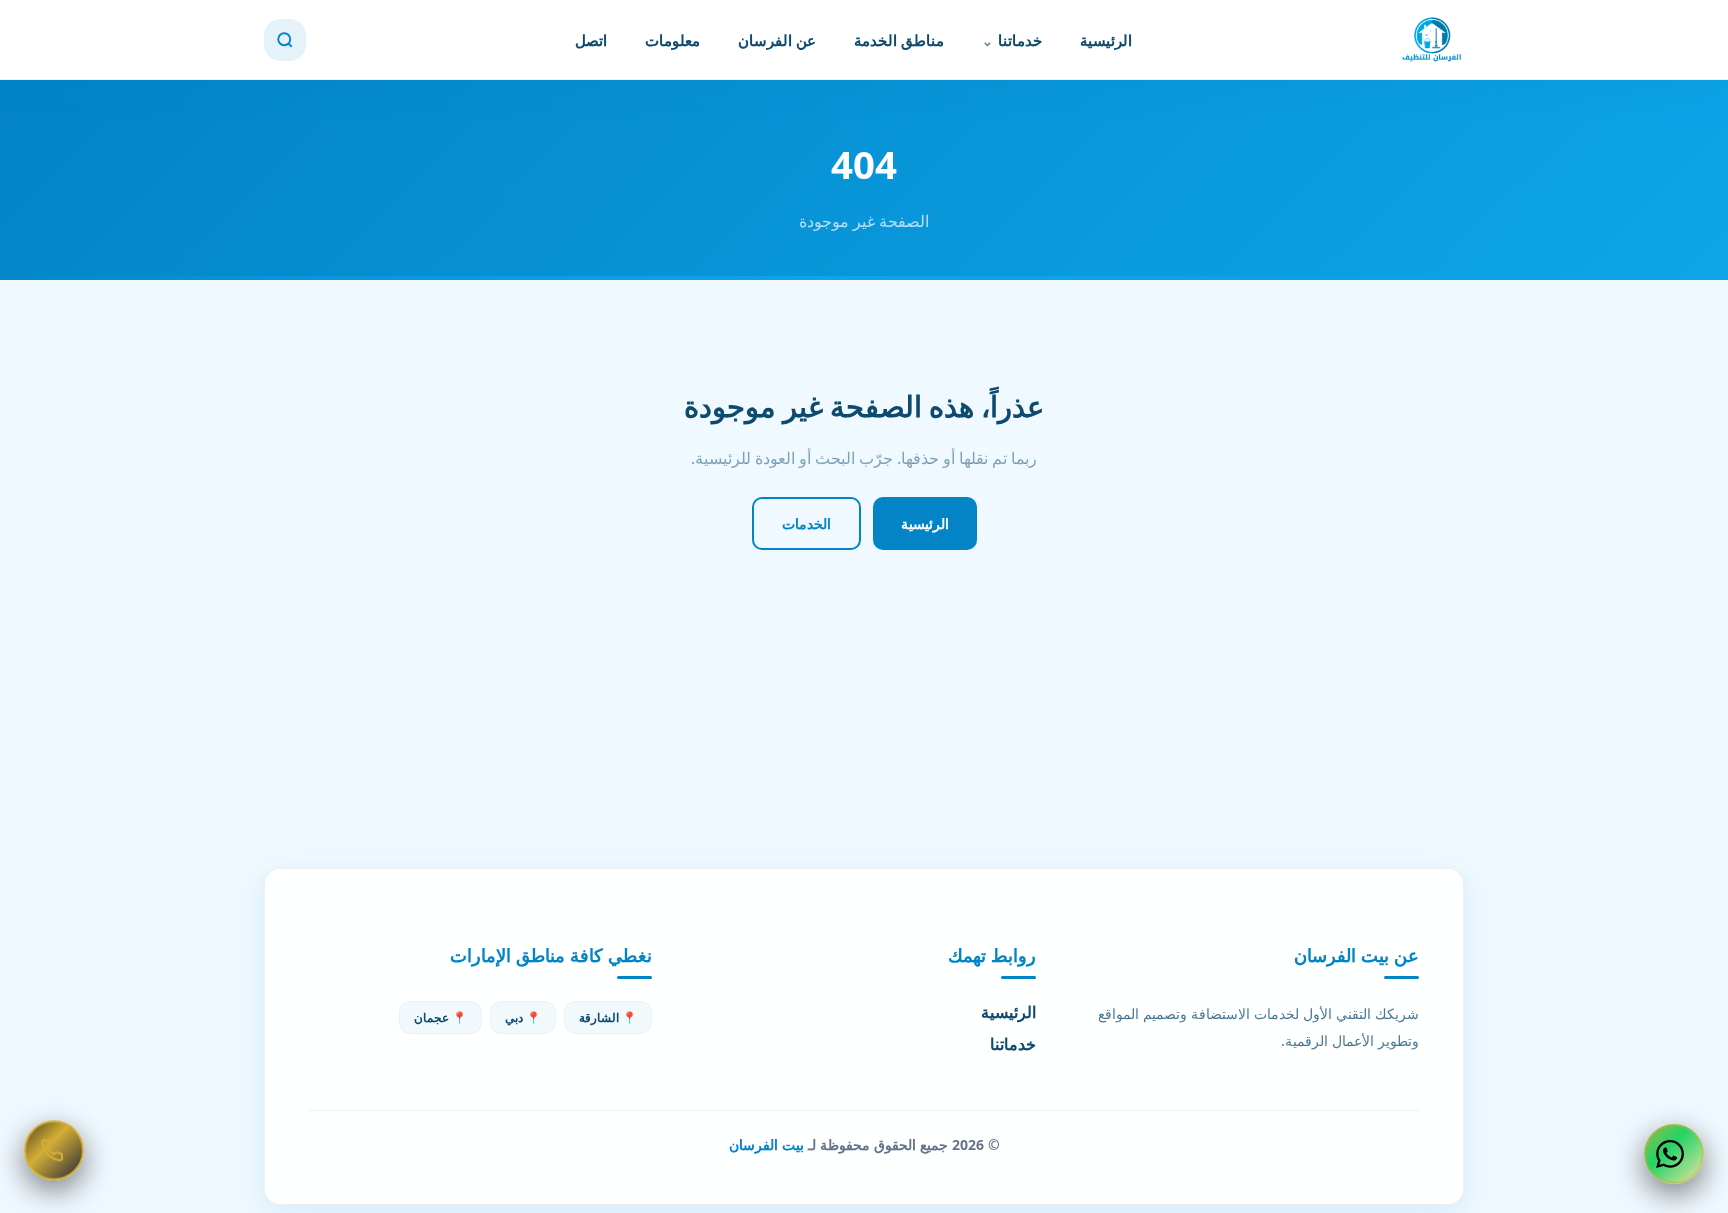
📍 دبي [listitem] (523, 1017)
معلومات (672, 40)
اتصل (591, 40)
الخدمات (806, 523)
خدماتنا (1020, 40)
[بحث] (285, 40)
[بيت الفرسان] (1432, 40)
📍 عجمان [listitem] (440, 1017)
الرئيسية (1106, 40)
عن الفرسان (777, 40)
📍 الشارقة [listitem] (608, 1017)
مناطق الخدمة (899, 40)
